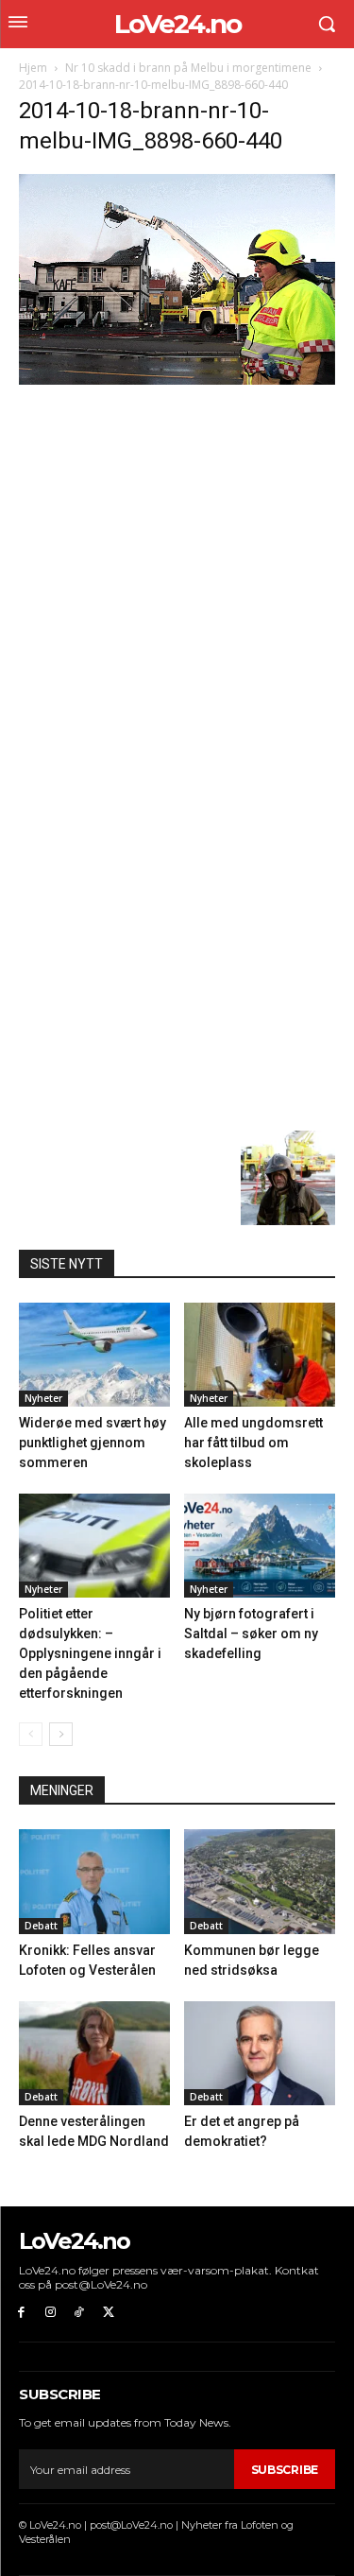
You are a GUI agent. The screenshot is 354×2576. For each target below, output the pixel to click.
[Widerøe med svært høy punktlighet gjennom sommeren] (94, 1355)
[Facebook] (21, 2313)
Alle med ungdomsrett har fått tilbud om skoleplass (253, 1443)
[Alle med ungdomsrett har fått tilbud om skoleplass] (260, 1355)
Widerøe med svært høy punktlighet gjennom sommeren (93, 1443)
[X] (108, 2313)
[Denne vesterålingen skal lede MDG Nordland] (94, 2053)
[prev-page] (31, 1734)
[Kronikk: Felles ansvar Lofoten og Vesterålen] (94, 1881)
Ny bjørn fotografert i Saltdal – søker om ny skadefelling (251, 1634)
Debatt (41, 1926)
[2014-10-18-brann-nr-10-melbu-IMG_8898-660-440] (177, 380)
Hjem (33, 68)
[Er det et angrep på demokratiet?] (260, 2053)
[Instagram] (51, 2313)
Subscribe (285, 2470)
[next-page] (61, 1734)
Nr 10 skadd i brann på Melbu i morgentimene (188, 68)
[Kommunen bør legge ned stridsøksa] (260, 1881)
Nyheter (43, 1398)
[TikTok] (80, 2313)
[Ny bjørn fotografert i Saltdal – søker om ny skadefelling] (260, 1546)
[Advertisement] (177, 574)
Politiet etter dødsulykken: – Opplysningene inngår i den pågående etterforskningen (90, 1653)
